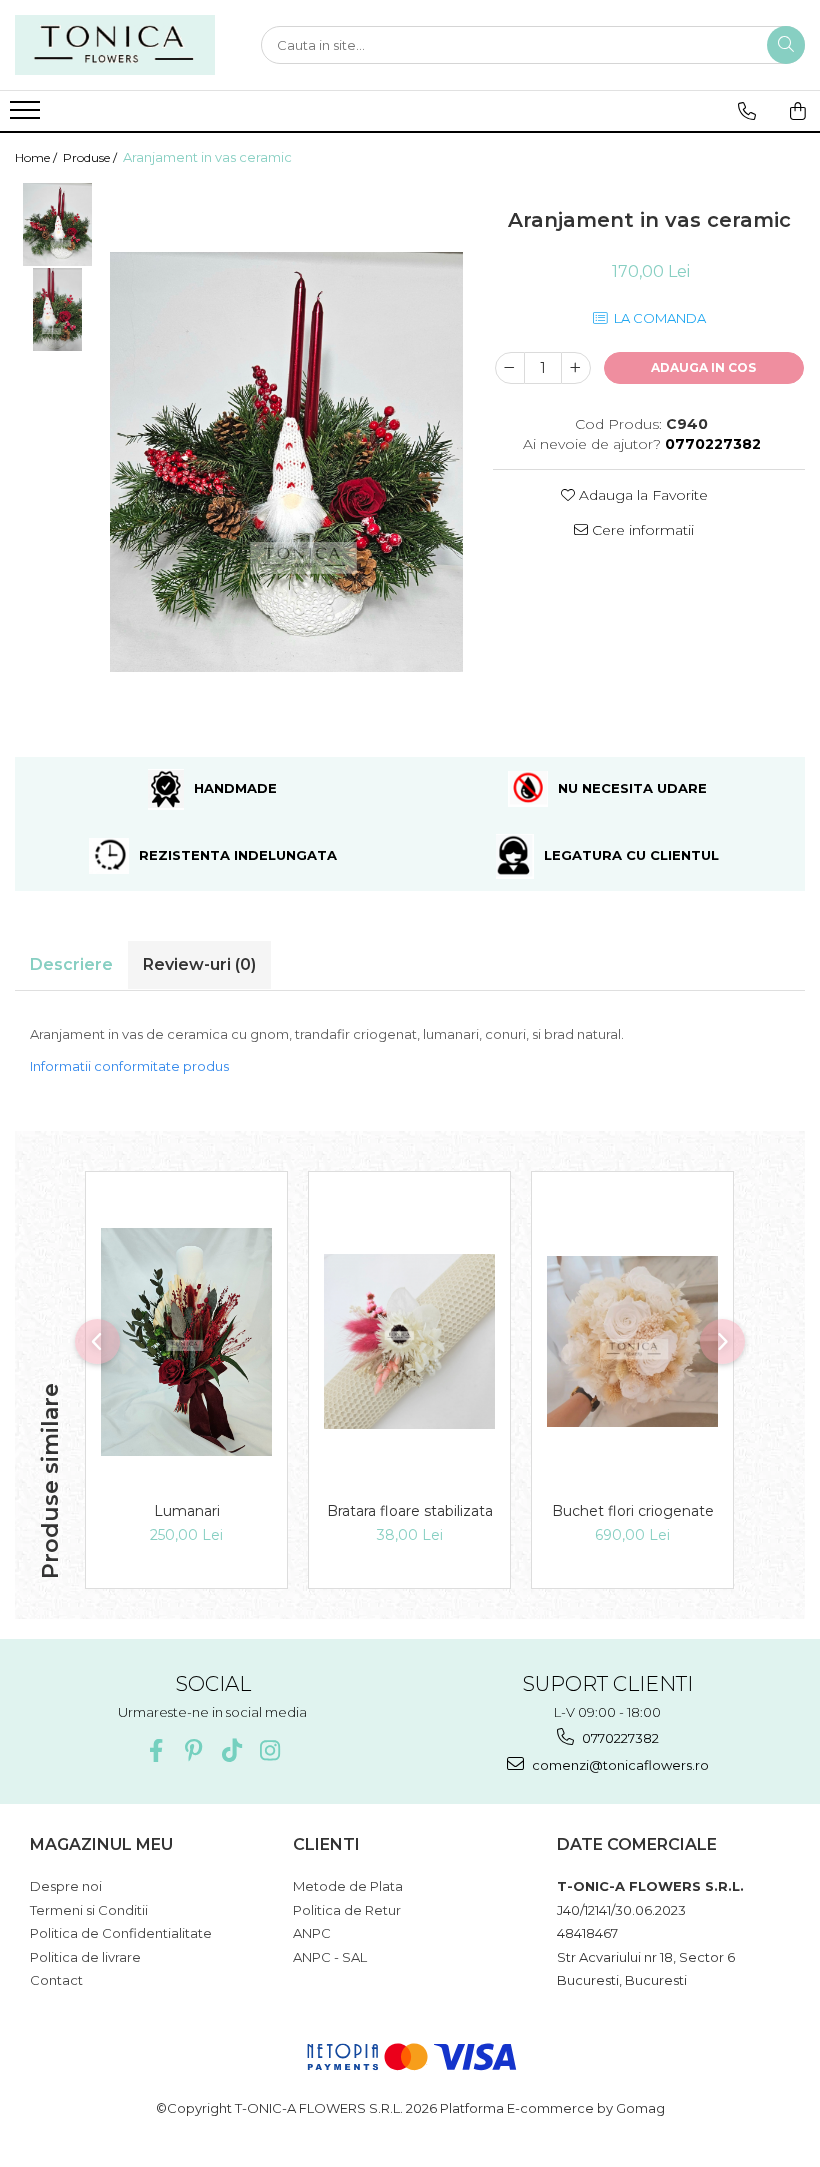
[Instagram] (269, 1750)
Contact (56, 1980)
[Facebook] (155, 1750)
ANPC (312, 1933)
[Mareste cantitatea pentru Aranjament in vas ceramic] (576, 368)
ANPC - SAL (330, 1957)
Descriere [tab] (71, 964)
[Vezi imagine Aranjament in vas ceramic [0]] (57, 224)
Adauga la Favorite (641, 495)
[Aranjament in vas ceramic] (286, 462)
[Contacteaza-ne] (747, 111)
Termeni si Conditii (89, 1910)
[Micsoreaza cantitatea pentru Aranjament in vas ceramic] (510, 368)
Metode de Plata (348, 1886)
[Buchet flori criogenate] (632, 1341)
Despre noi (66, 1886)
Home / (37, 157)
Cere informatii (641, 530)
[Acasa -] (115, 45)
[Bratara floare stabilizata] (409, 1341)
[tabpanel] (286, 462)
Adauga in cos (703, 367)
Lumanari (187, 1511)
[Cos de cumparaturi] (798, 111)
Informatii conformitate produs (129, 1066)
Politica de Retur (347, 1910)
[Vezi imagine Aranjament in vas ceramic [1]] (57, 309)
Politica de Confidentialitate (121, 1933)
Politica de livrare (85, 1957)
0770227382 (619, 1738)
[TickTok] (231, 1750)
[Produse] (27, 116)
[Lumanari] (186, 1342)
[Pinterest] (193, 1750)
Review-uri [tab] (199, 964)
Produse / (91, 157)
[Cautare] (786, 45)
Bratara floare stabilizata (410, 1511)
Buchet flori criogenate (633, 1511)
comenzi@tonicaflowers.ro (619, 1765)
